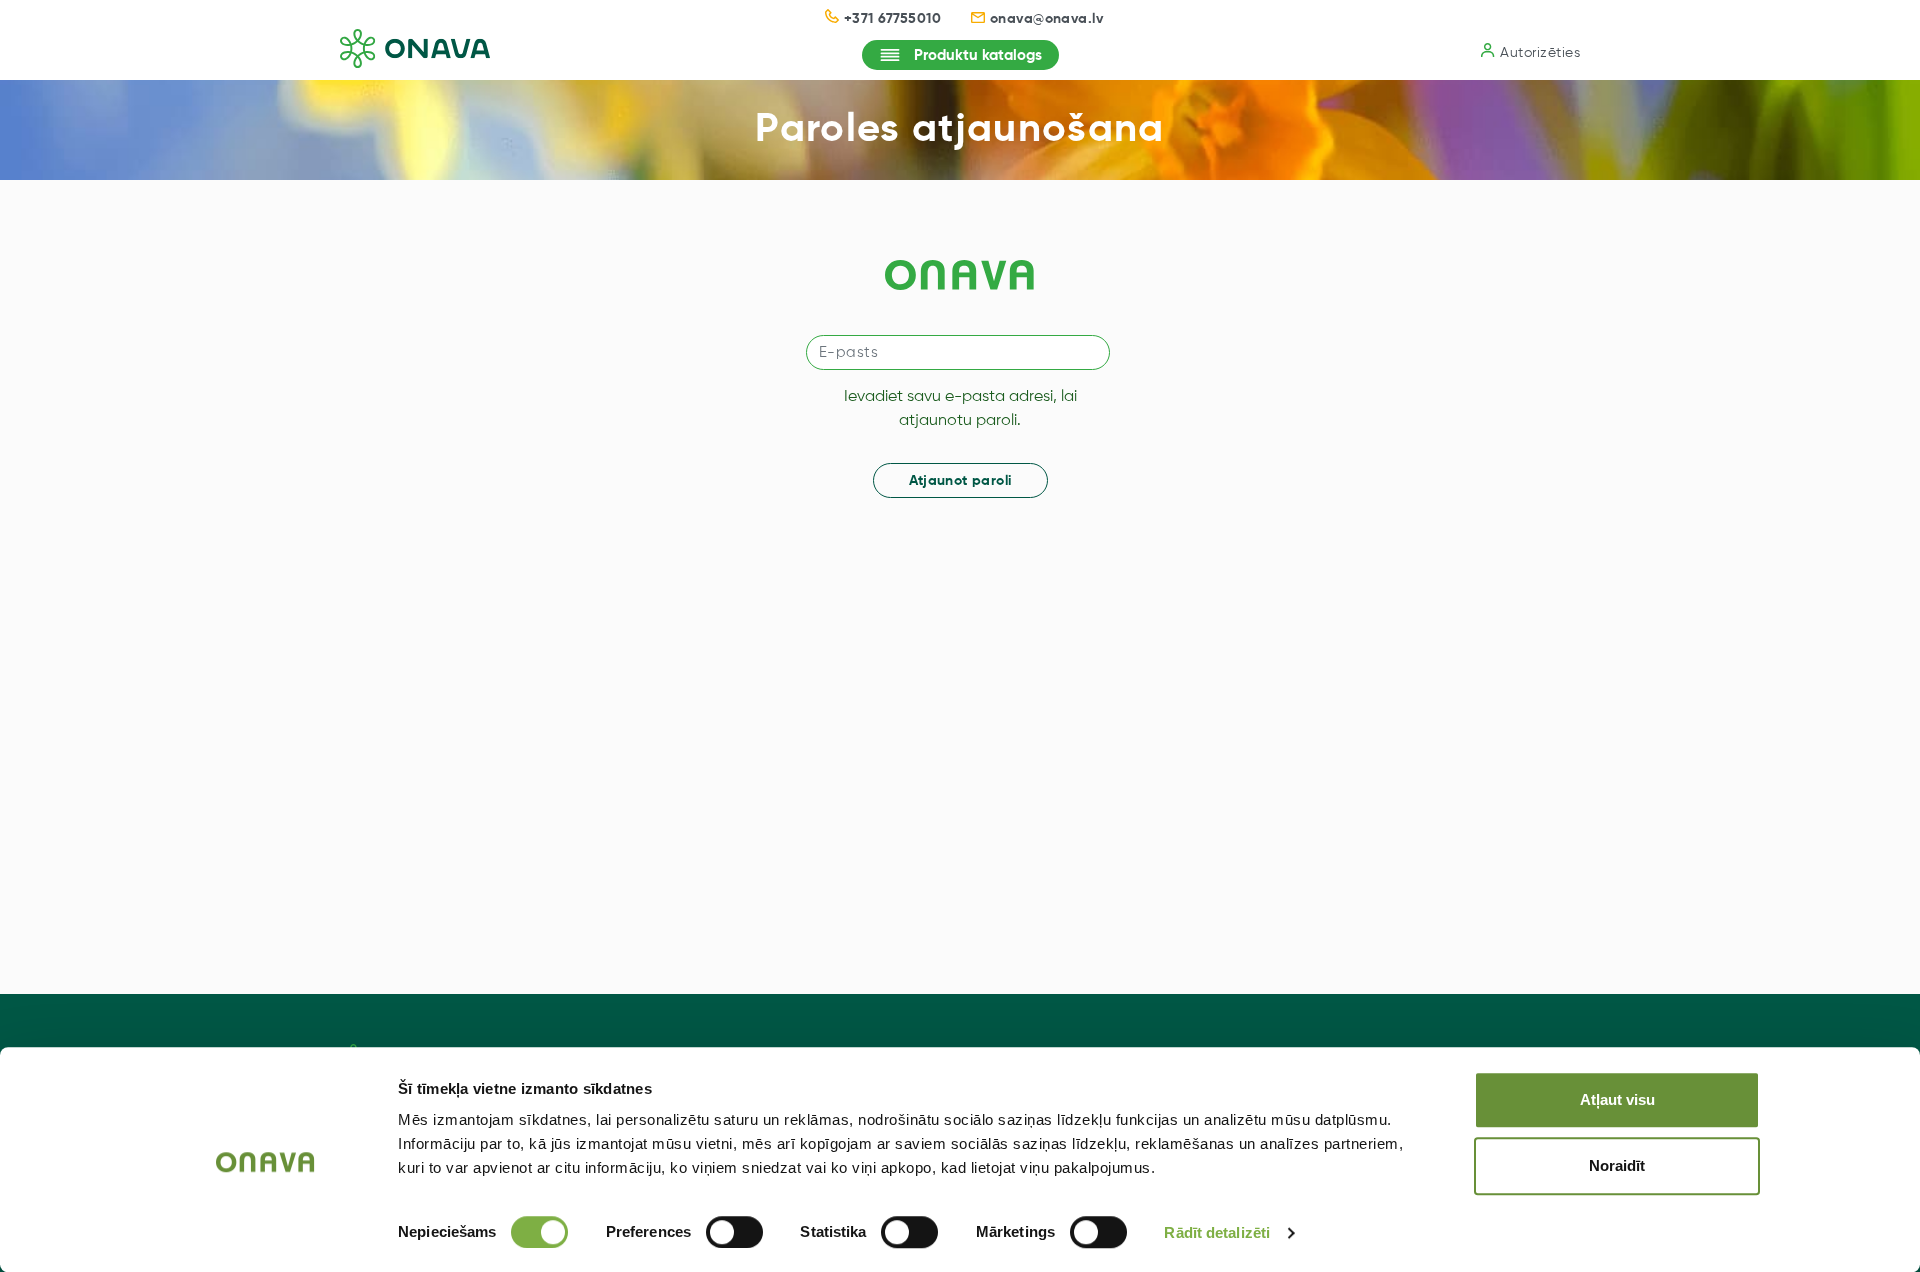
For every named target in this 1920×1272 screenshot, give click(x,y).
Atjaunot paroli (960, 481)
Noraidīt (1617, 1165)
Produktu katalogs (978, 55)
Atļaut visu (1617, 1099)
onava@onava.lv (1047, 19)
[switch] (734, 1232)
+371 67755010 (892, 19)
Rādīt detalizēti (1217, 1232)
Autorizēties (1540, 53)
